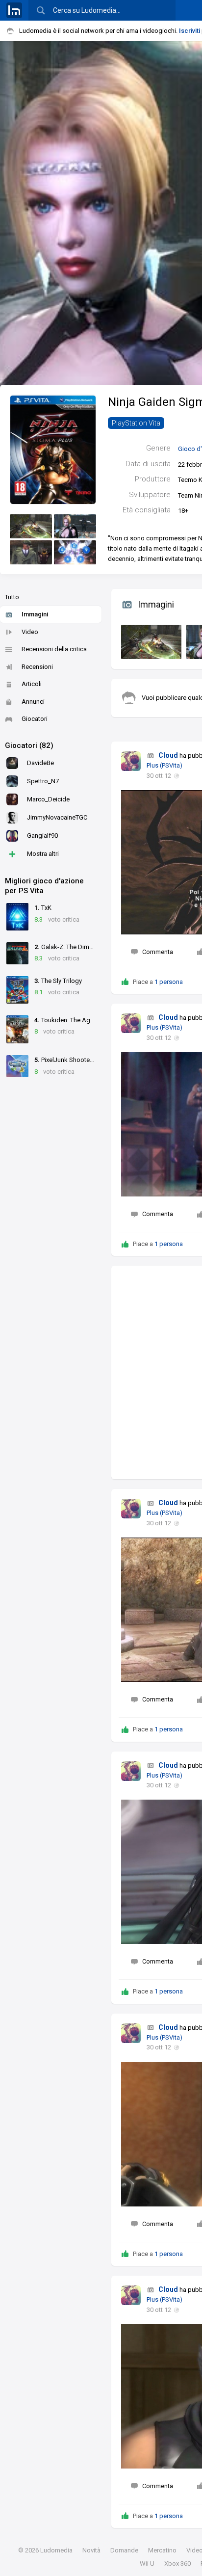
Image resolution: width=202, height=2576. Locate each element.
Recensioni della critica (54, 649)
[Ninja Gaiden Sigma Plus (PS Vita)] (53, 449)
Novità (91, 2550)
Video (30, 632)
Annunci (33, 702)
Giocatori (35, 719)
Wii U (147, 2563)
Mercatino (162, 2550)
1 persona (169, 982)
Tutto (12, 597)
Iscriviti (189, 31)
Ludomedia (56, 2550)
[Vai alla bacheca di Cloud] (131, 761)
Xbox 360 (177, 2563)
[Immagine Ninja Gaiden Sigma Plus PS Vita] (149, 639)
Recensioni (37, 667)
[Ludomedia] (14, 10)
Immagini (35, 614)
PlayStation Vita (136, 423)
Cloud (168, 755)
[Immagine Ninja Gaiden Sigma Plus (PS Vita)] (31, 526)
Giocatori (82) (29, 745)
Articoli (32, 684)
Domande (124, 2550)
